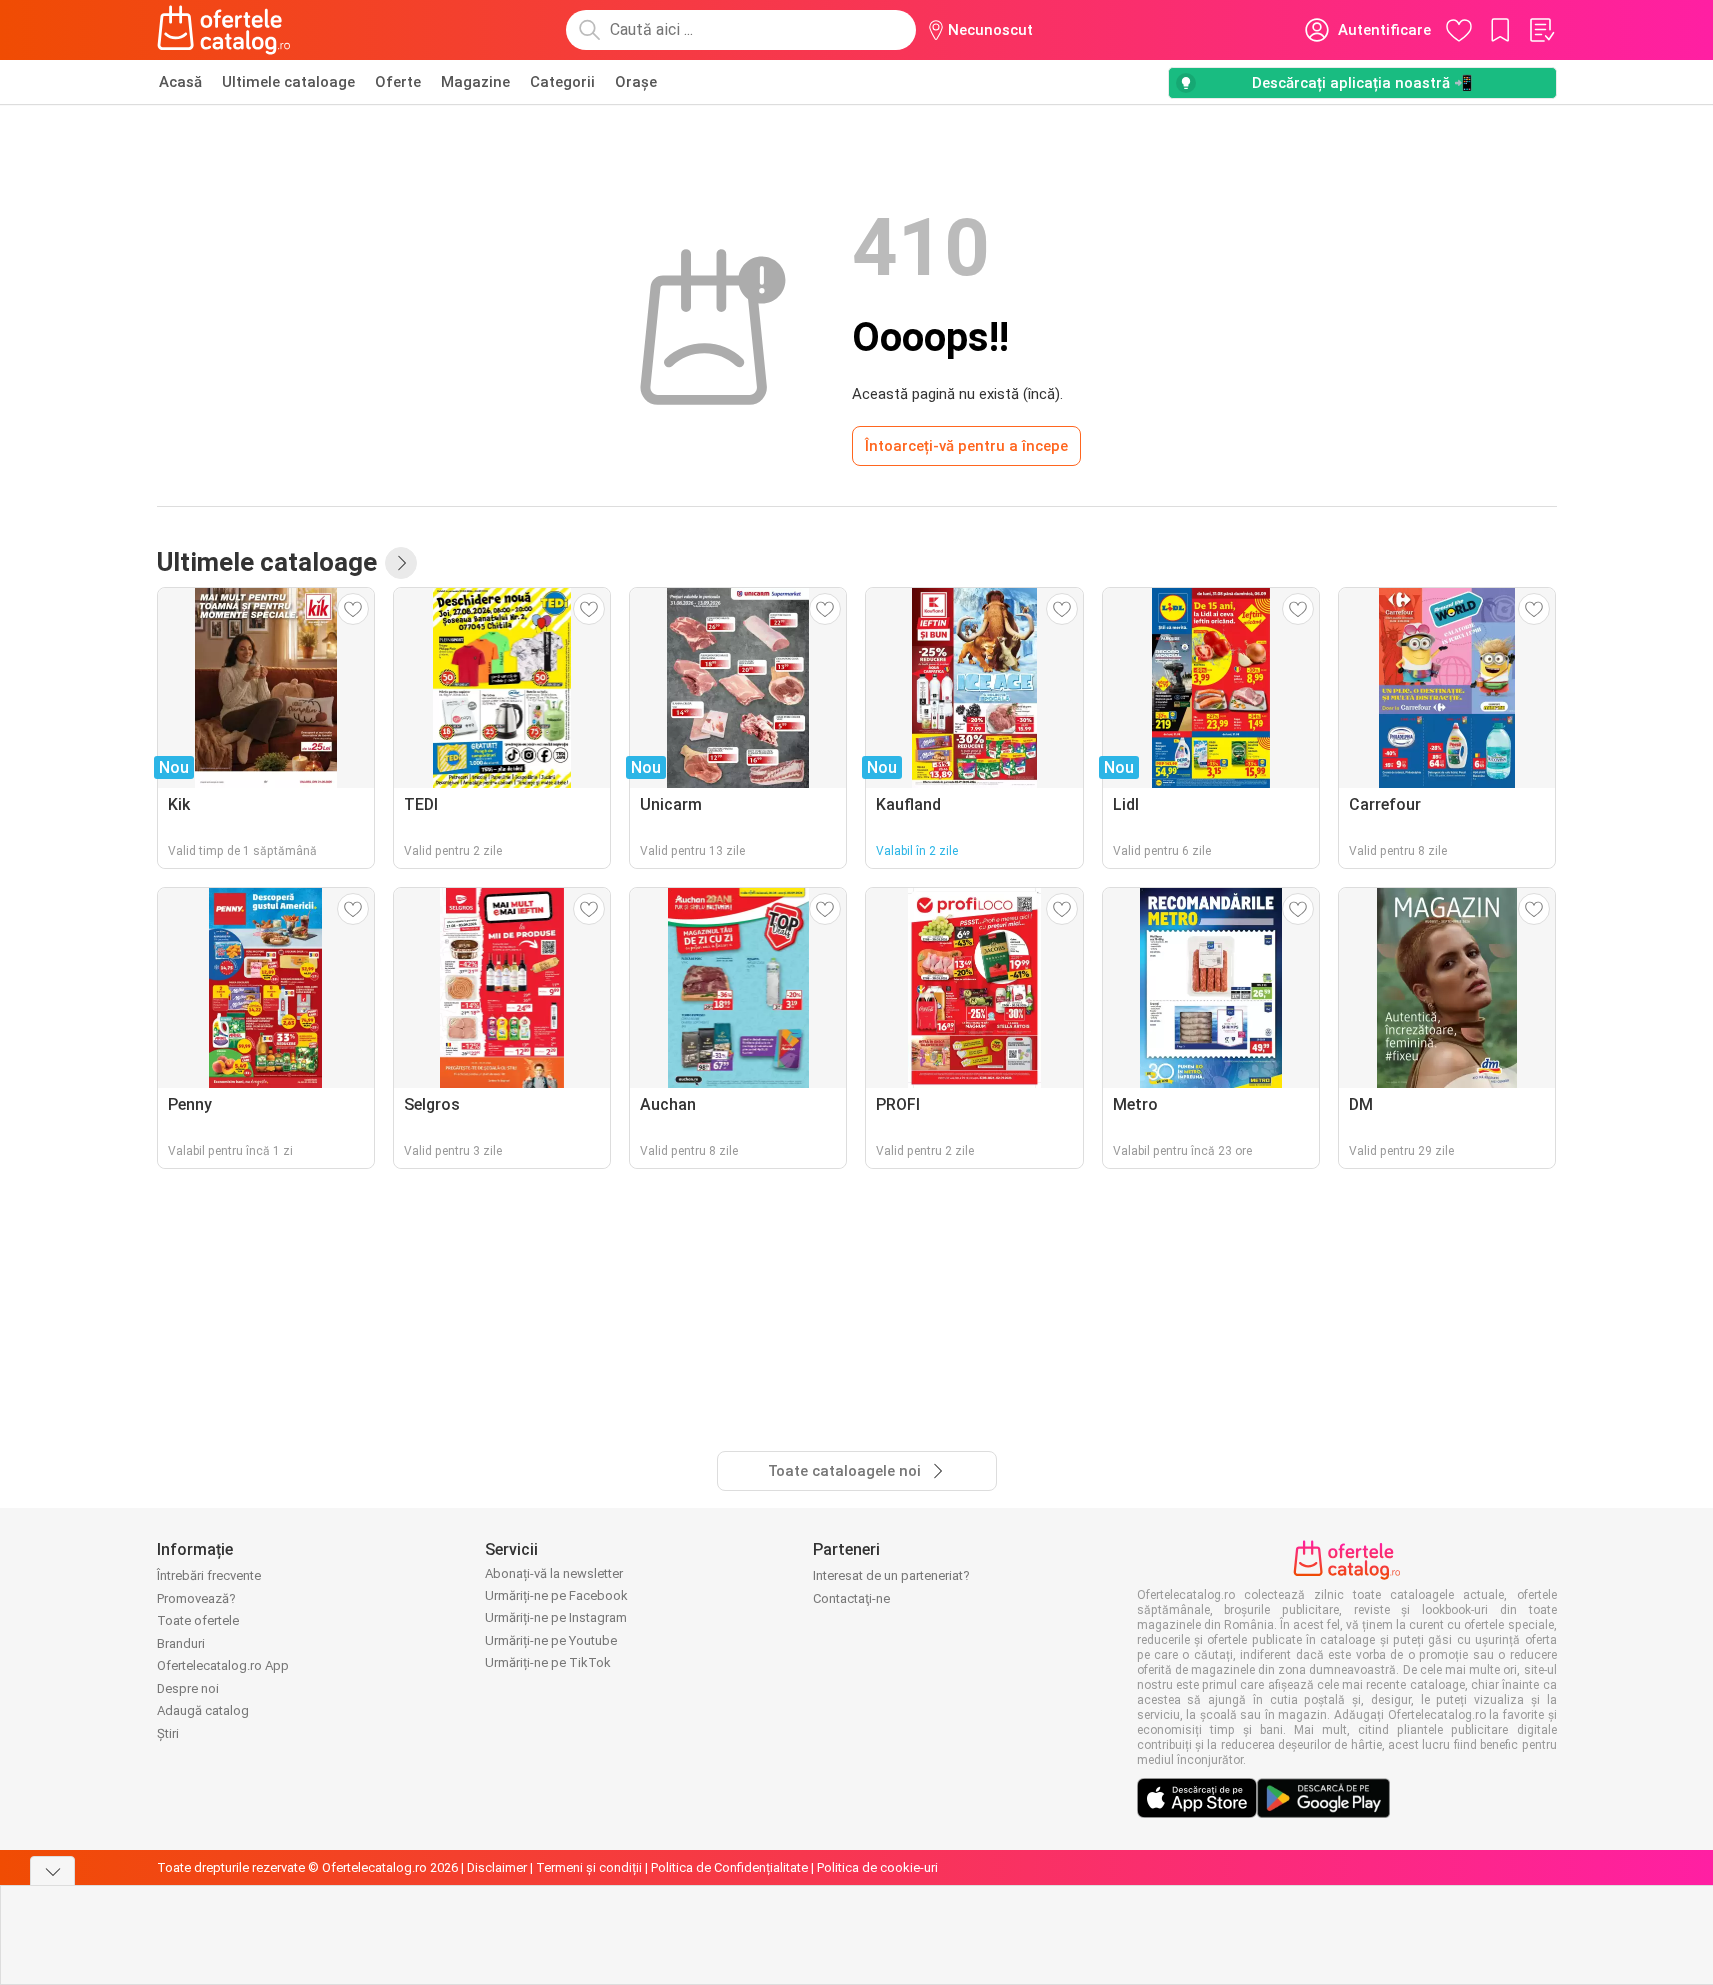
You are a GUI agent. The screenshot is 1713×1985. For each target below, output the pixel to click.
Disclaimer (497, 1867)
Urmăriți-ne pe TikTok (548, 1662)
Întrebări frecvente (209, 1575)
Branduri (181, 1643)
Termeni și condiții (589, 1867)
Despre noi (188, 1688)
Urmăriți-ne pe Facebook (556, 1595)
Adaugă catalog (203, 1710)
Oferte (398, 82)
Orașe (636, 82)
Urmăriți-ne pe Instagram (556, 1617)
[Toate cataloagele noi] (401, 563)
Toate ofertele (198, 1620)
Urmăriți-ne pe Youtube (551, 1640)
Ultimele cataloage (288, 82)
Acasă (180, 82)
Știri (168, 1733)
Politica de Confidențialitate (729, 1867)
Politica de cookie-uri (877, 1867)
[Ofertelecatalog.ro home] (224, 30)
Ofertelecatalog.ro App (223, 1665)
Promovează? (196, 1598)
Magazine (475, 82)
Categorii (562, 82)
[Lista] (1541, 30)
